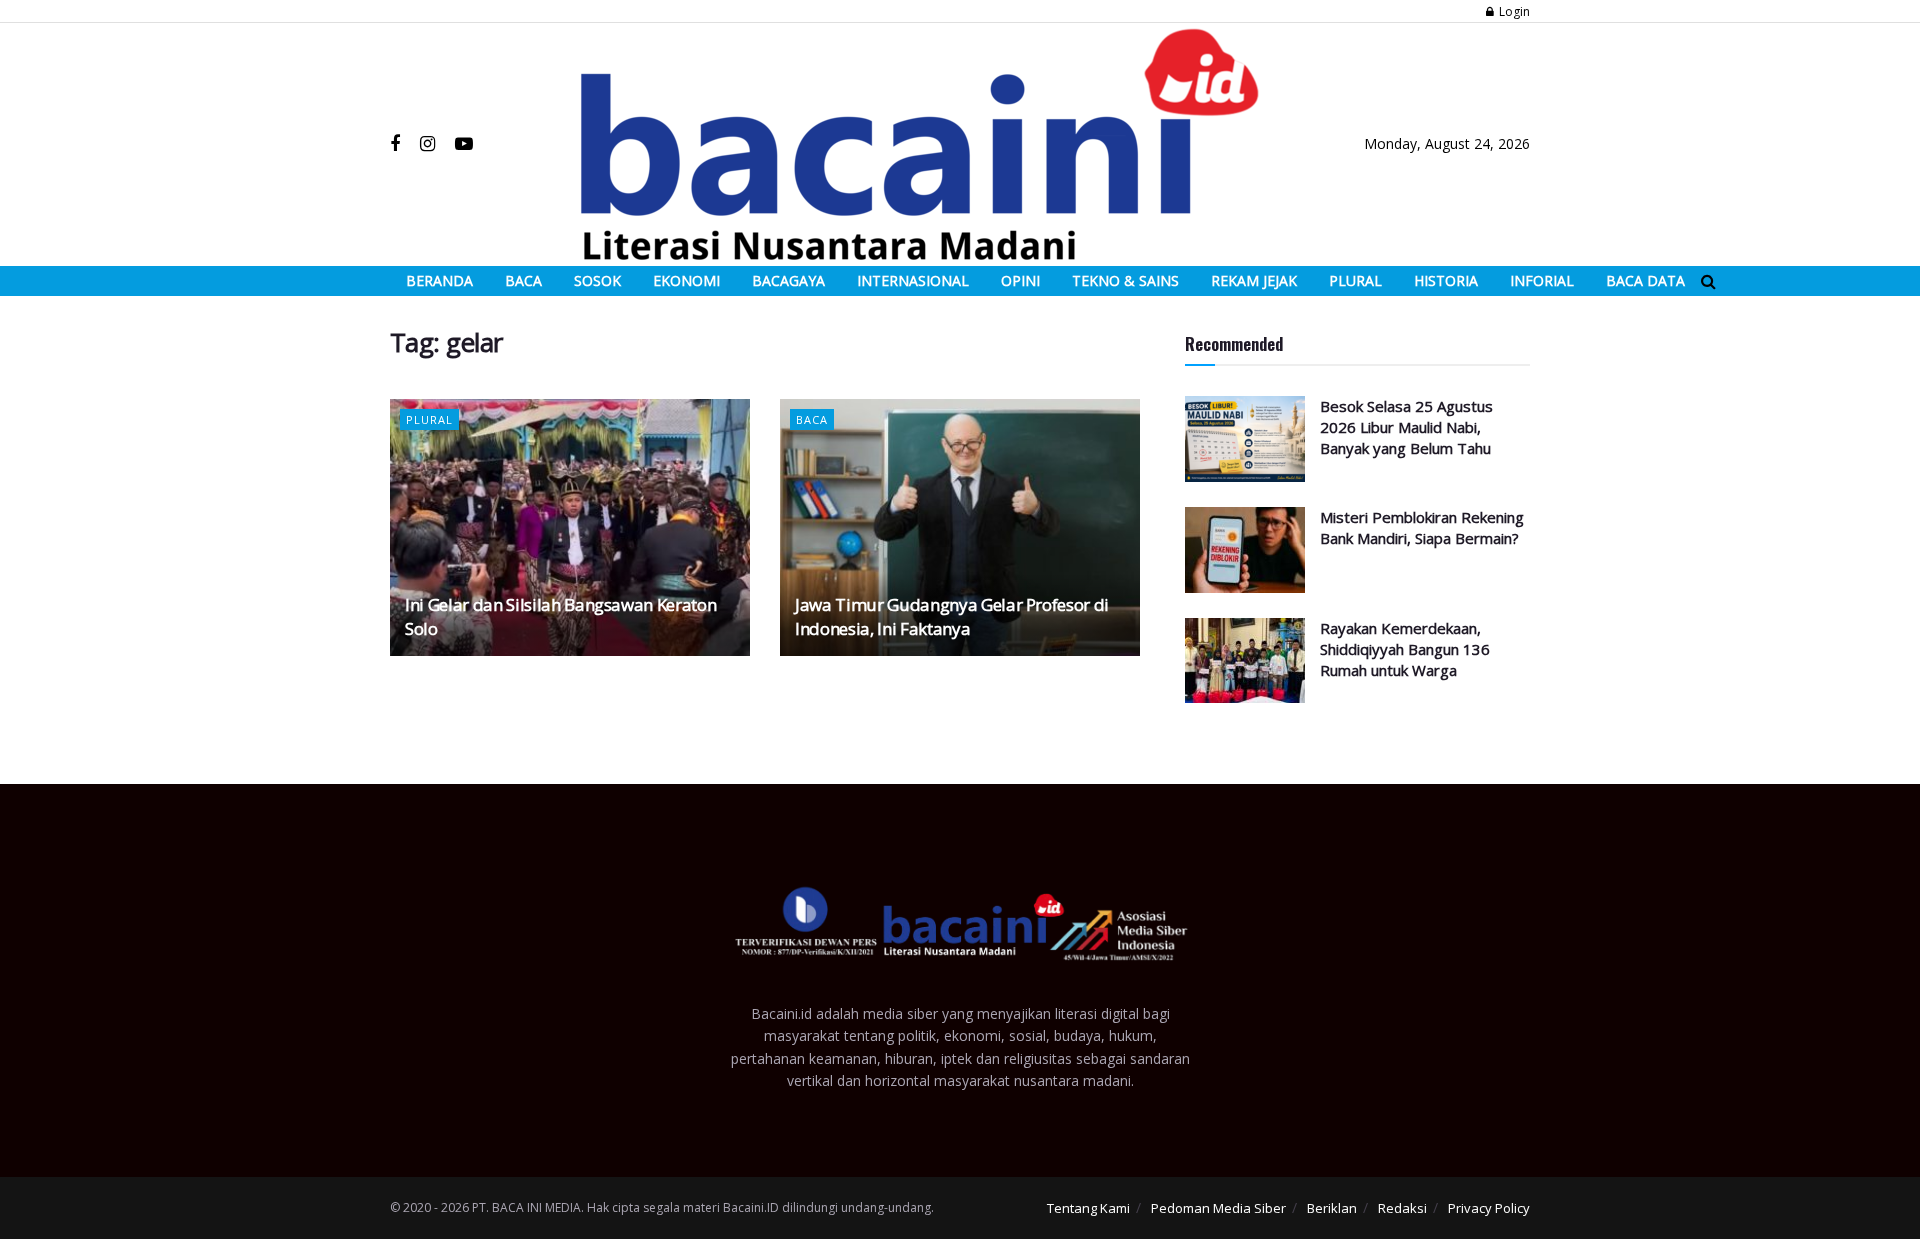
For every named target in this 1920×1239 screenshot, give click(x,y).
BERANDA (439, 280)
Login (1513, 11)
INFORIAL (1542, 280)
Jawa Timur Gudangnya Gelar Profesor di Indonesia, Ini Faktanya (952, 616)
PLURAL (1355, 280)
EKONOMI (686, 280)
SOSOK (597, 280)
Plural (429, 419)
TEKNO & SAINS (1125, 280)
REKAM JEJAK (1254, 280)
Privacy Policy (1489, 1208)
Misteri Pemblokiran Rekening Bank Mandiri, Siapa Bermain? (1422, 527)
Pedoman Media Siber (1218, 1208)
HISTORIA (1446, 280)
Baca (812, 419)
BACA (523, 280)
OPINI (1020, 280)
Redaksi (1402, 1208)
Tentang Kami (1088, 1208)
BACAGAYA (788, 280)
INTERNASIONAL (913, 280)
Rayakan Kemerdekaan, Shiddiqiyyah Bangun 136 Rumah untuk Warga (1405, 649)
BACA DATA (1645, 280)
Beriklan (1332, 1208)
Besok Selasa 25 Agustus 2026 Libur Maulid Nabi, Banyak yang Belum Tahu (1406, 427)
